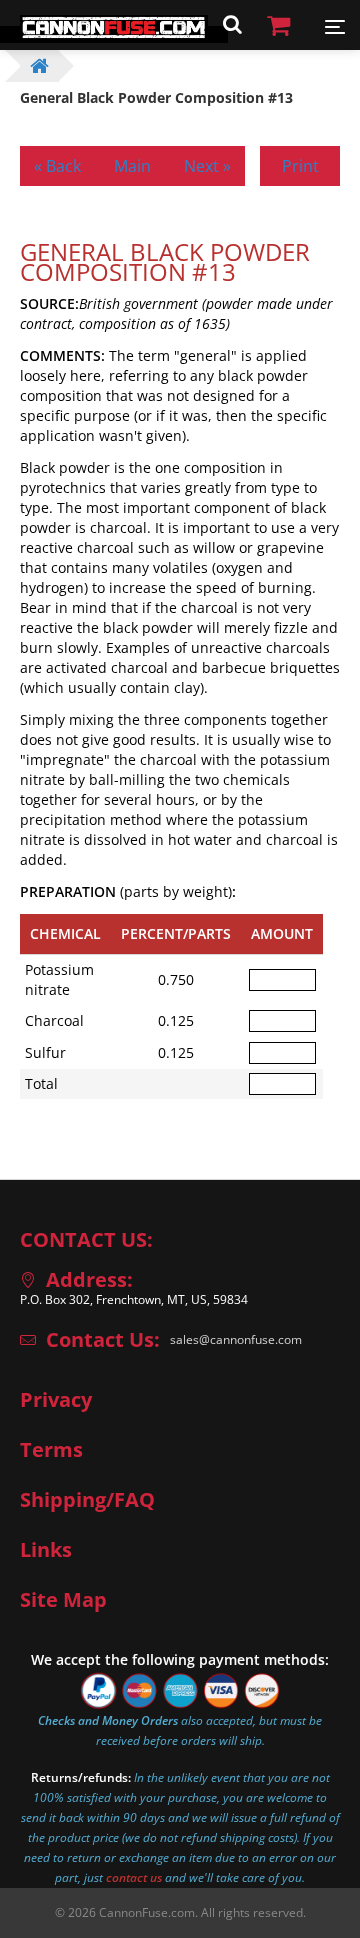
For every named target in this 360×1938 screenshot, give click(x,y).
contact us (134, 1877)
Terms (51, 1450)
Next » (207, 166)
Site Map (63, 1600)
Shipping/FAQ (87, 1500)
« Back (57, 166)
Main (132, 166)
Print (300, 166)
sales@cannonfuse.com (236, 1339)
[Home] (114, 34)
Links (46, 1550)
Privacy (56, 1400)
